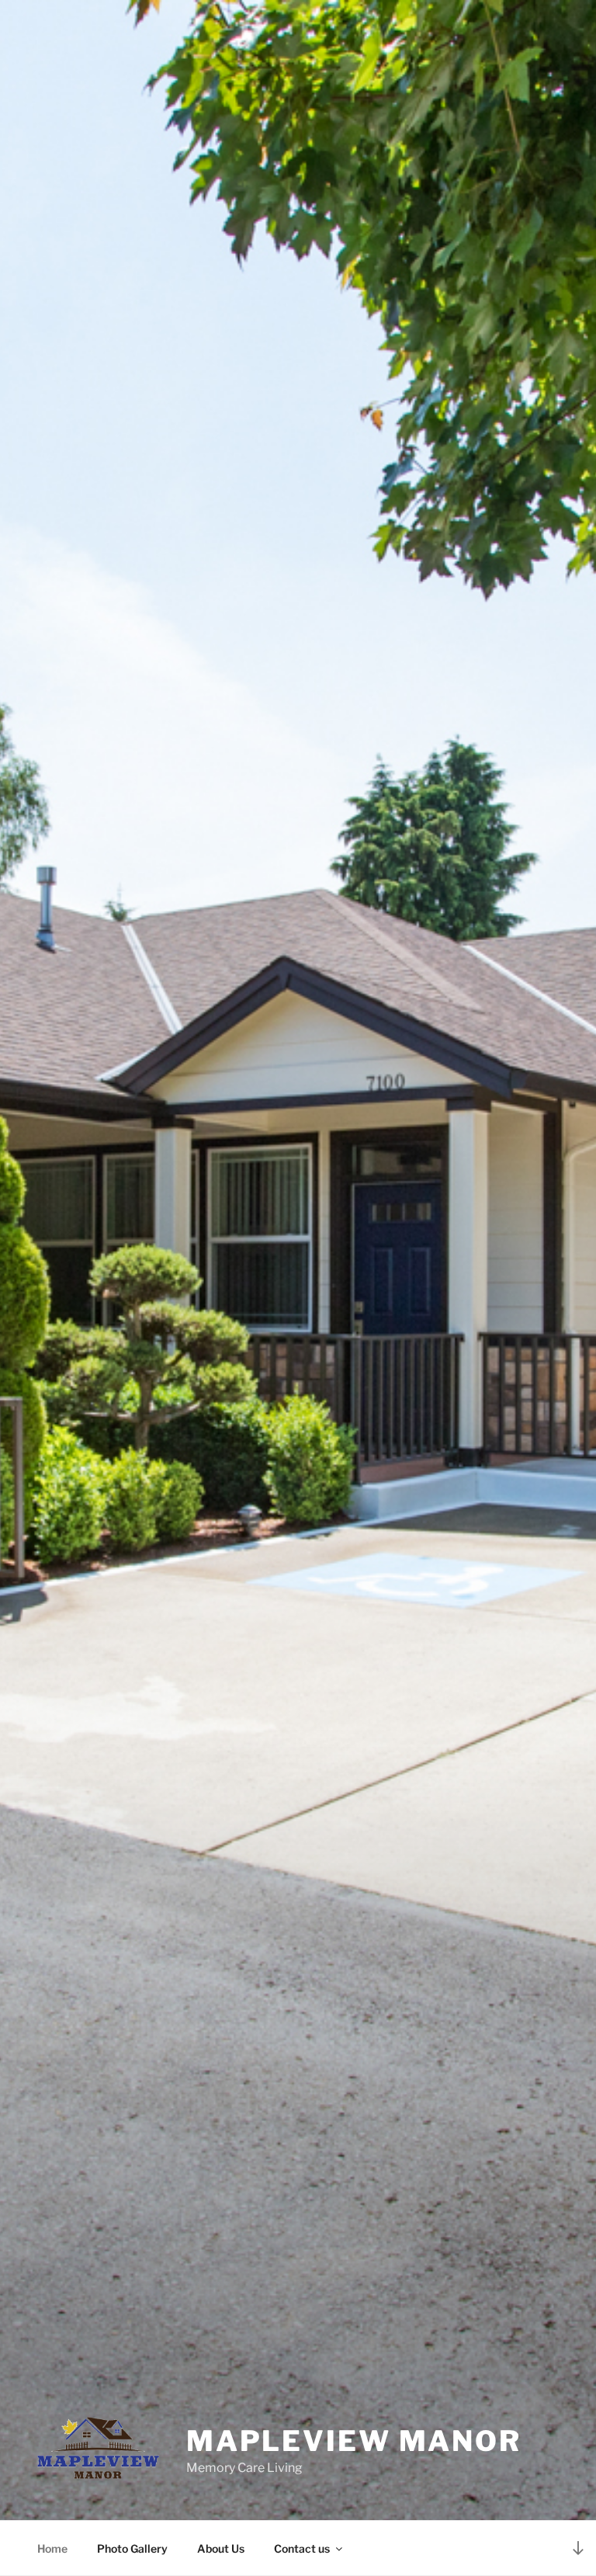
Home (52, 2548)
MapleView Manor (354, 2441)
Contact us (302, 2548)
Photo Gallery (132, 2548)
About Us (221, 2548)
